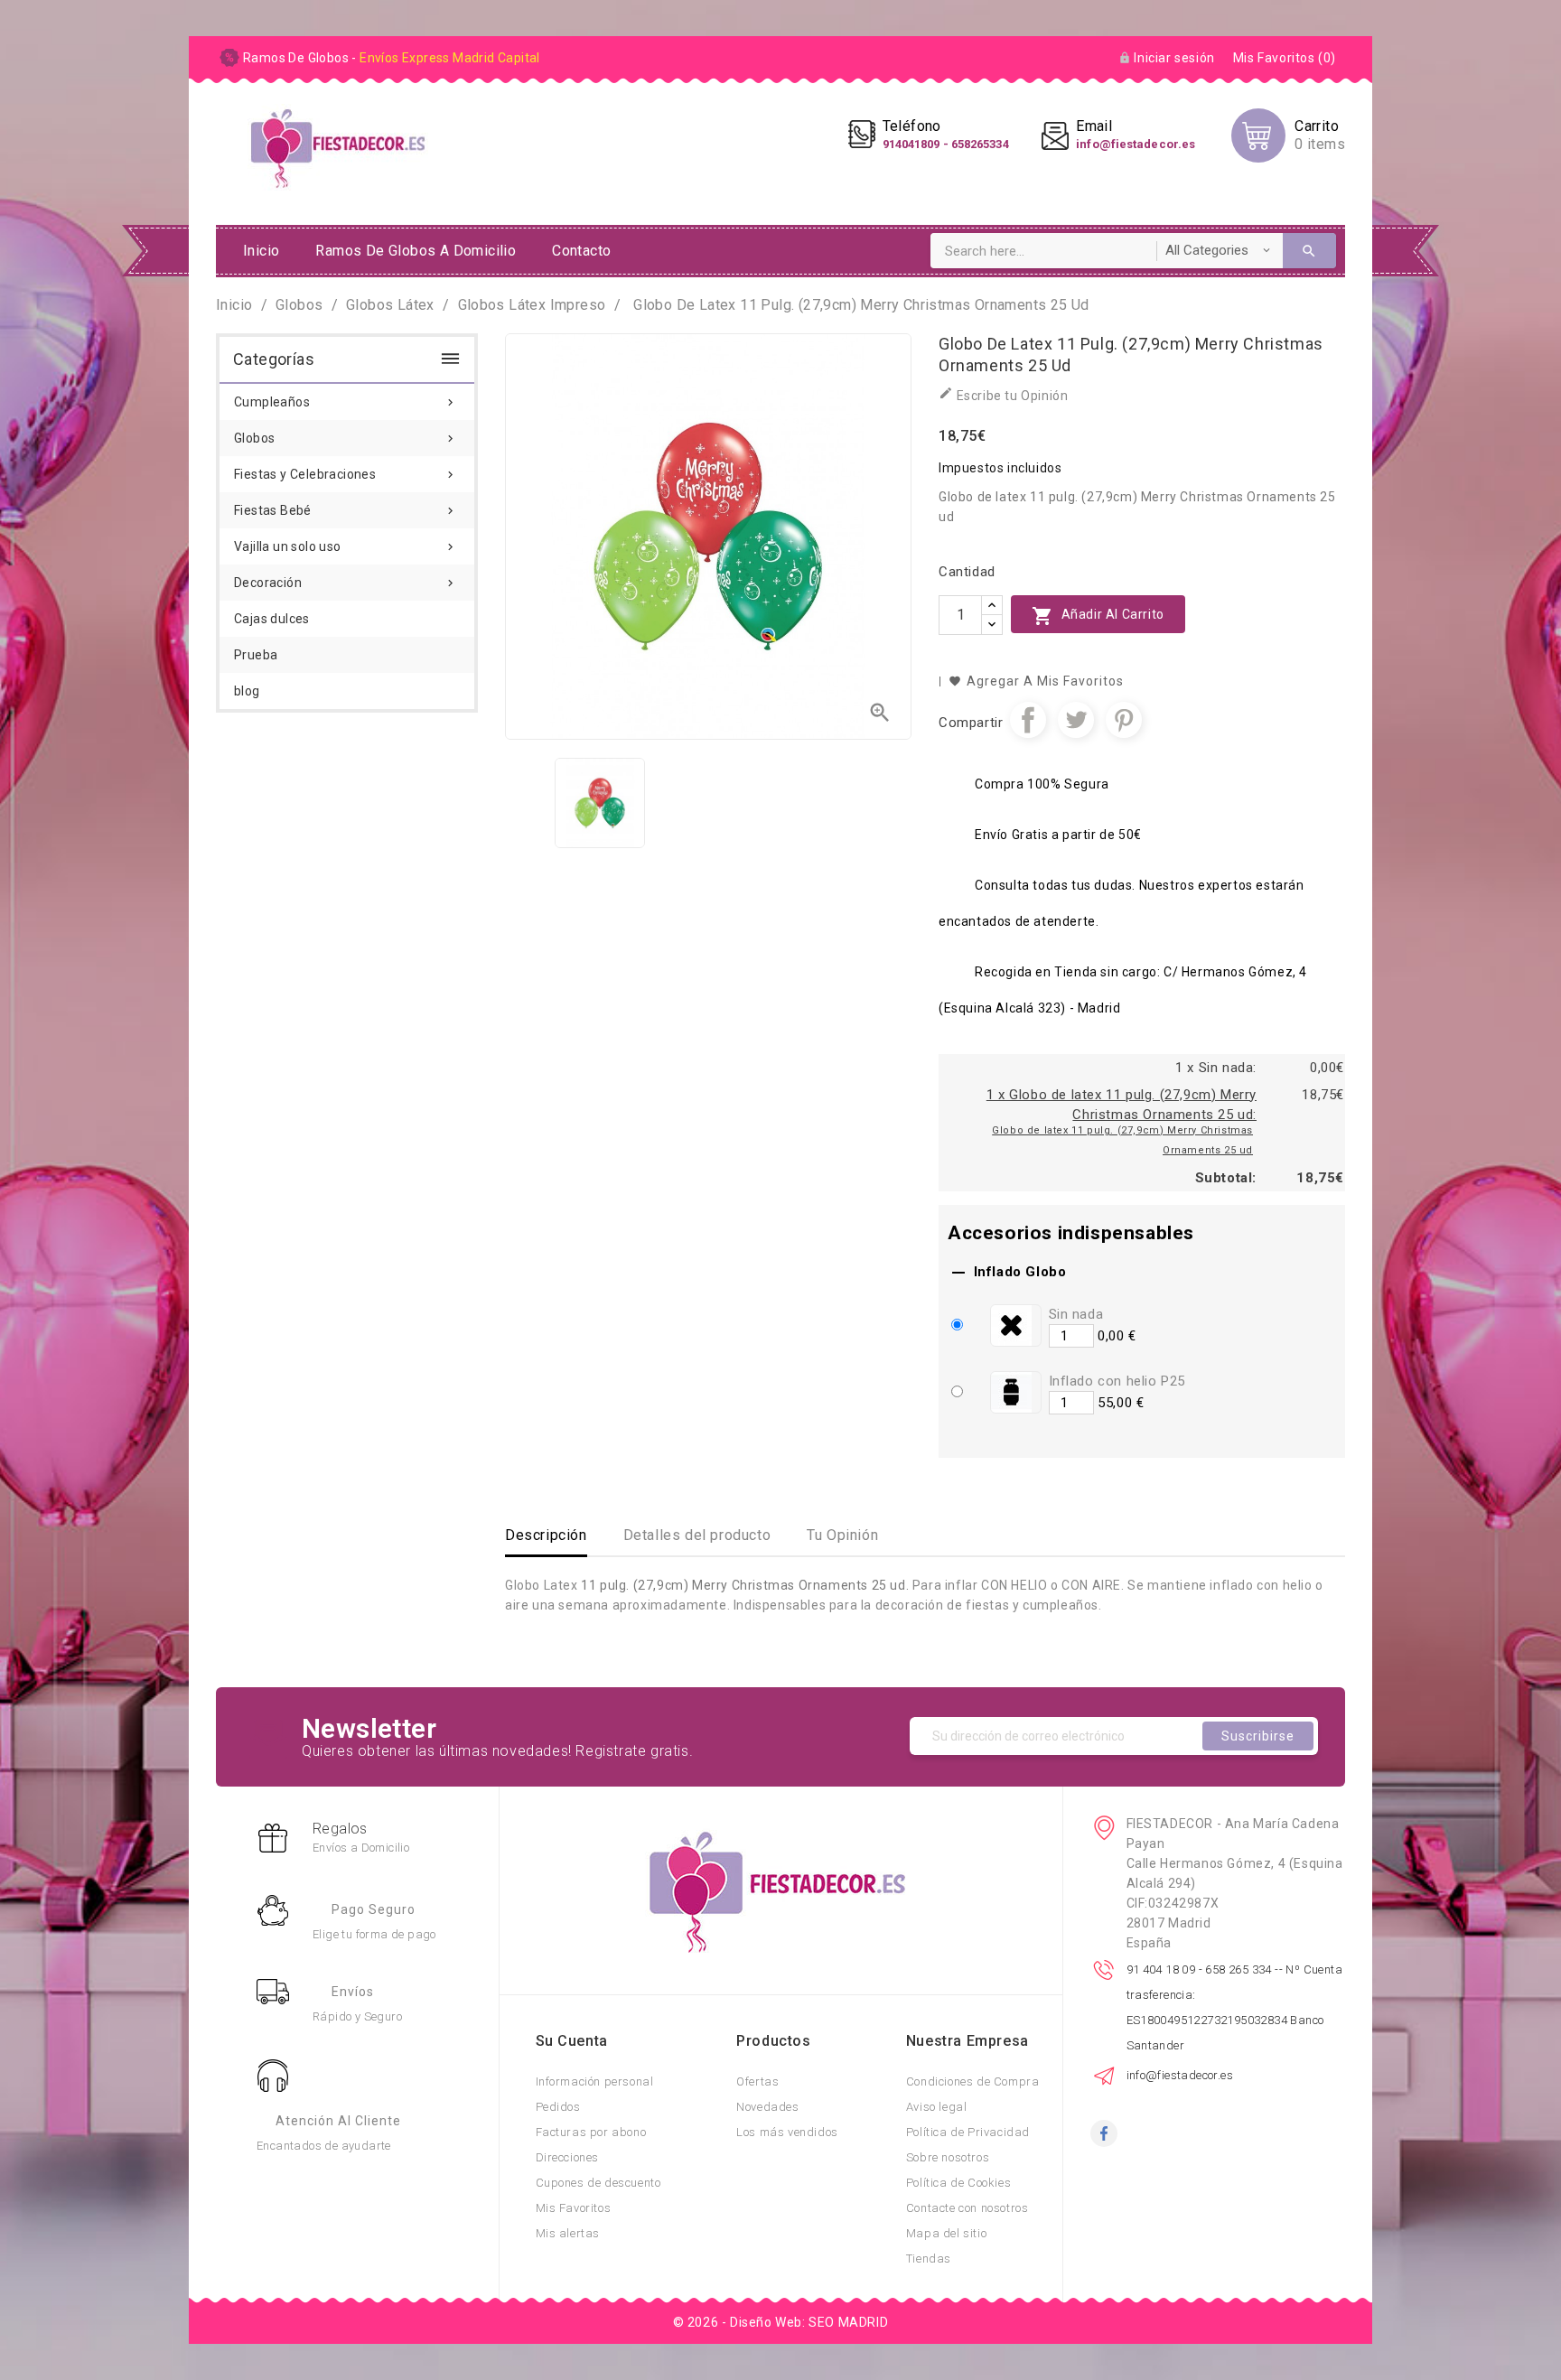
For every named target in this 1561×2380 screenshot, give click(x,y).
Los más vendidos (787, 2132)
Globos (346, 438)
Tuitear (1076, 720)
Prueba (256, 655)
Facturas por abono (591, 2132)
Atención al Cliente (338, 2121)
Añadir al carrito (1098, 616)
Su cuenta (572, 2041)
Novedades (767, 2107)
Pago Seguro (374, 1909)
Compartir (1028, 720)
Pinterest (1124, 720)
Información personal (595, 2081)
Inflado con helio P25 (1117, 1381)
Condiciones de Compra (973, 2081)
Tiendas (929, 2259)
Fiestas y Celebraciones (346, 474)
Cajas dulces (272, 619)
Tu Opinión (842, 1535)
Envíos (353, 1992)
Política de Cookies (958, 2183)
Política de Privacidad (968, 2132)
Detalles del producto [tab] (697, 1535)
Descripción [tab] (546, 1535)
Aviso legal (937, 2107)
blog (247, 691)
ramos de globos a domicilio (416, 251)
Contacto (581, 251)
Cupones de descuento (598, 2183)
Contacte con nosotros (967, 2208)
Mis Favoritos (574, 2208)
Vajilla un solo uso (346, 546)
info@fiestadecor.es (1180, 2075)
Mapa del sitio (946, 2233)
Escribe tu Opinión (1003, 394)
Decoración (346, 583)
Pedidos (558, 2107)
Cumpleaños (346, 402)
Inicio (261, 251)
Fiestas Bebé (346, 510)
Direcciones (568, 2157)
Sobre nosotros (948, 2157)
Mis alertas (568, 2233)
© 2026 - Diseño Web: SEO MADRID (781, 2322)
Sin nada (1076, 1314)
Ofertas (757, 2081)
